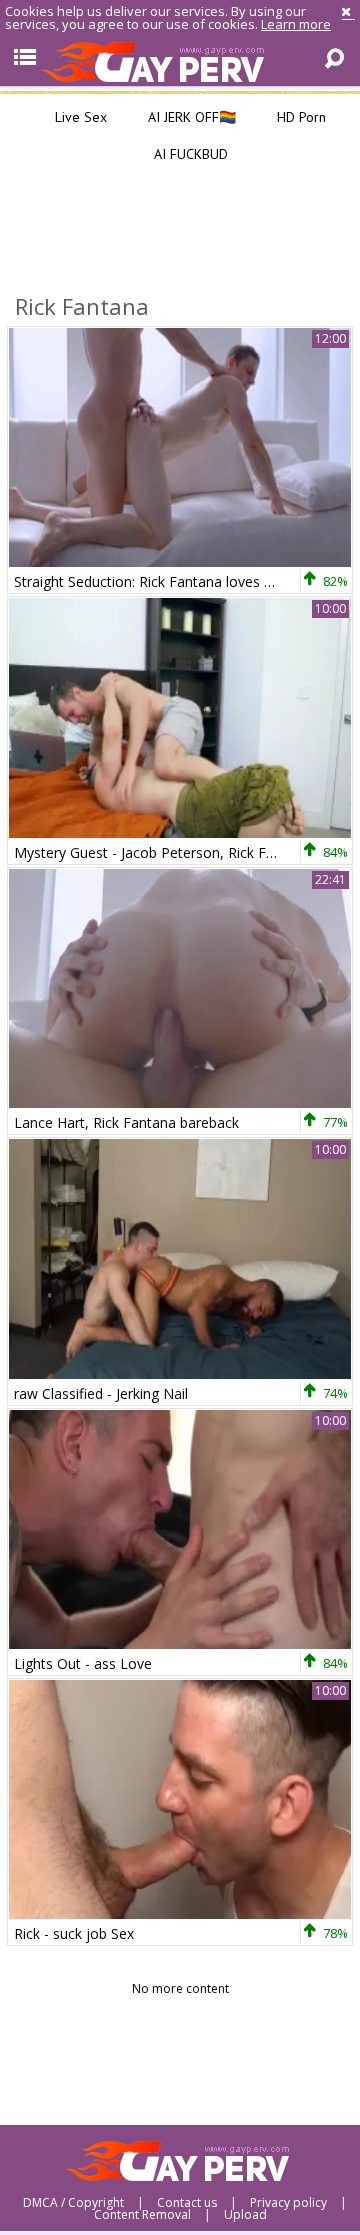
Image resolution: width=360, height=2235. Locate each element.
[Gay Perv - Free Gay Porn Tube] (180, 61)
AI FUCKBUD (189, 154)
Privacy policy (288, 2203)
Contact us (187, 2203)
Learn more (296, 24)
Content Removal (142, 2215)
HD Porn (299, 117)
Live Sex (79, 117)
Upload (245, 2215)
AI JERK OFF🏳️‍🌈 (190, 117)
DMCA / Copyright (73, 2203)
